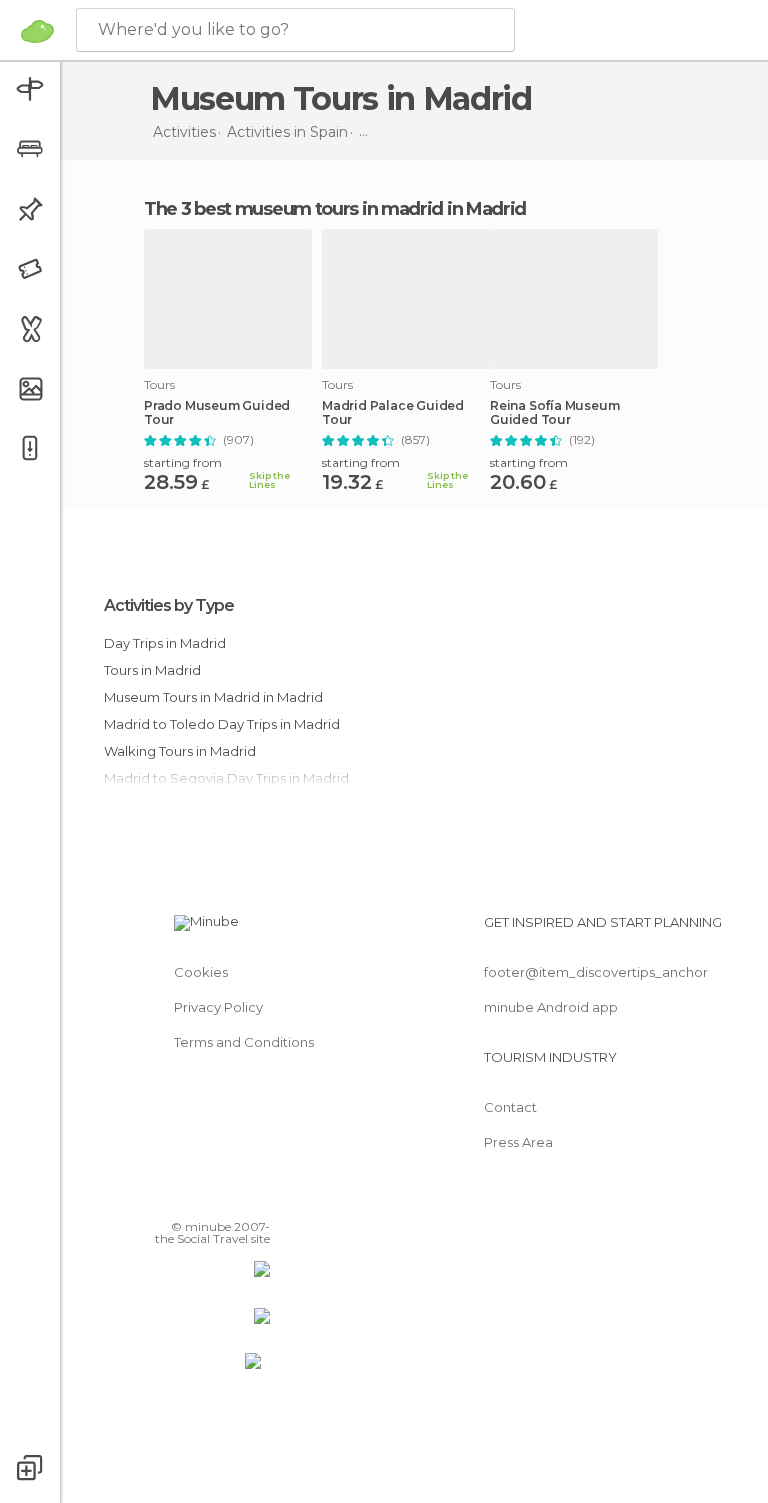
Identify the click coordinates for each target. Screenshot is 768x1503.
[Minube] (37, 31)
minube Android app (551, 1007)
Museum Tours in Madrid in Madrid (213, 697)
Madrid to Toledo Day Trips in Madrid (222, 724)
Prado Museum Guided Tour (217, 413)
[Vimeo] (231, 1198)
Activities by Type (169, 605)
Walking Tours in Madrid (180, 751)
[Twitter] (205, 1198)
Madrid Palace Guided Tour (393, 413)
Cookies (201, 972)
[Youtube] (257, 1198)
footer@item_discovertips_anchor (596, 972)
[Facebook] (179, 1198)
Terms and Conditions (244, 1042)
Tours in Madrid (152, 670)
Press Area (518, 1142)
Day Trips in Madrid (165, 643)
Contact (510, 1107)
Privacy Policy (218, 1007)
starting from (183, 462)
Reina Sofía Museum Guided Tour (554, 413)
